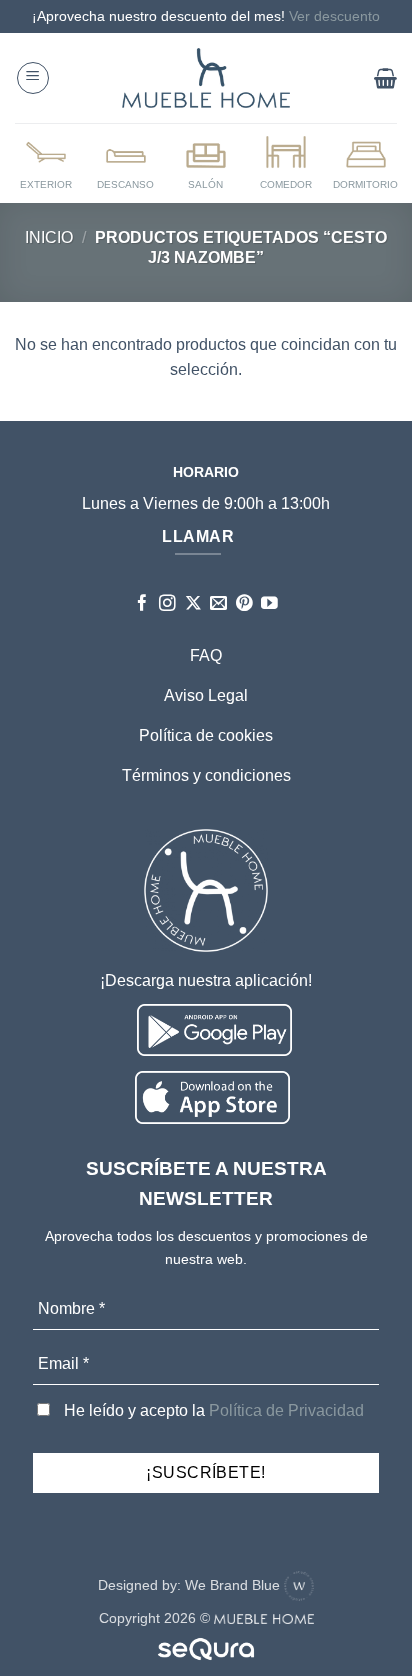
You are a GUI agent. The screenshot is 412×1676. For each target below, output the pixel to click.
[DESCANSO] (126, 162)
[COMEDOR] (286, 162)
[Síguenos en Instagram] (167, 604)
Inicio (49, 237)
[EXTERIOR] (46, 162)
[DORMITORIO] (366, 162)
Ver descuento (334, 16)
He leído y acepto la (212, 1410)
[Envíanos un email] (218, 604)
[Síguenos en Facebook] (142, 604)
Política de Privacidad (286, 1410)
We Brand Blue (234, 1585)
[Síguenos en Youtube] (269, 604)
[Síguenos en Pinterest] (244, 604)
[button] (33, 78)
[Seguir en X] (193, 604)
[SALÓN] (206, 162)
